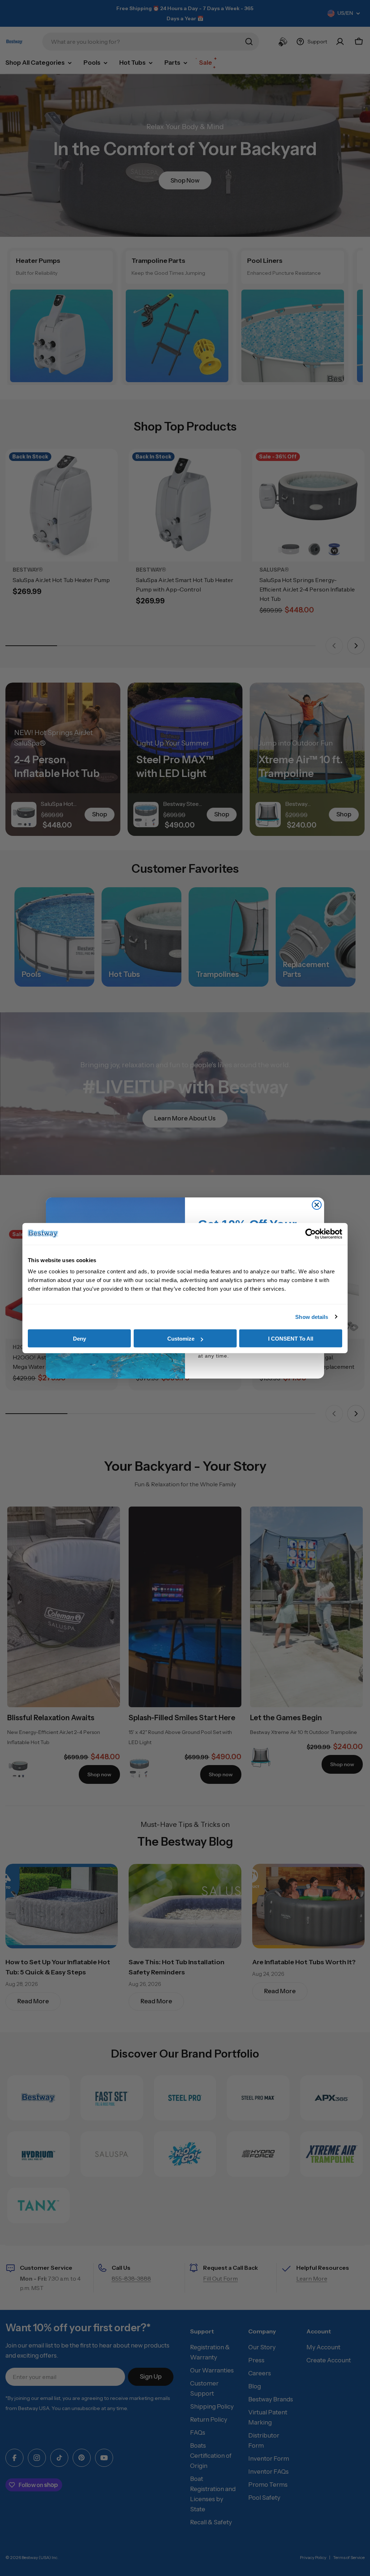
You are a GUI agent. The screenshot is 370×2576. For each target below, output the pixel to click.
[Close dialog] (317, 1205)
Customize (181, 1339)
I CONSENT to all (291, 1339)
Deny (79, 1339)
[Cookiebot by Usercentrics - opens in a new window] (311, 1234)
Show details (312, 1317)
